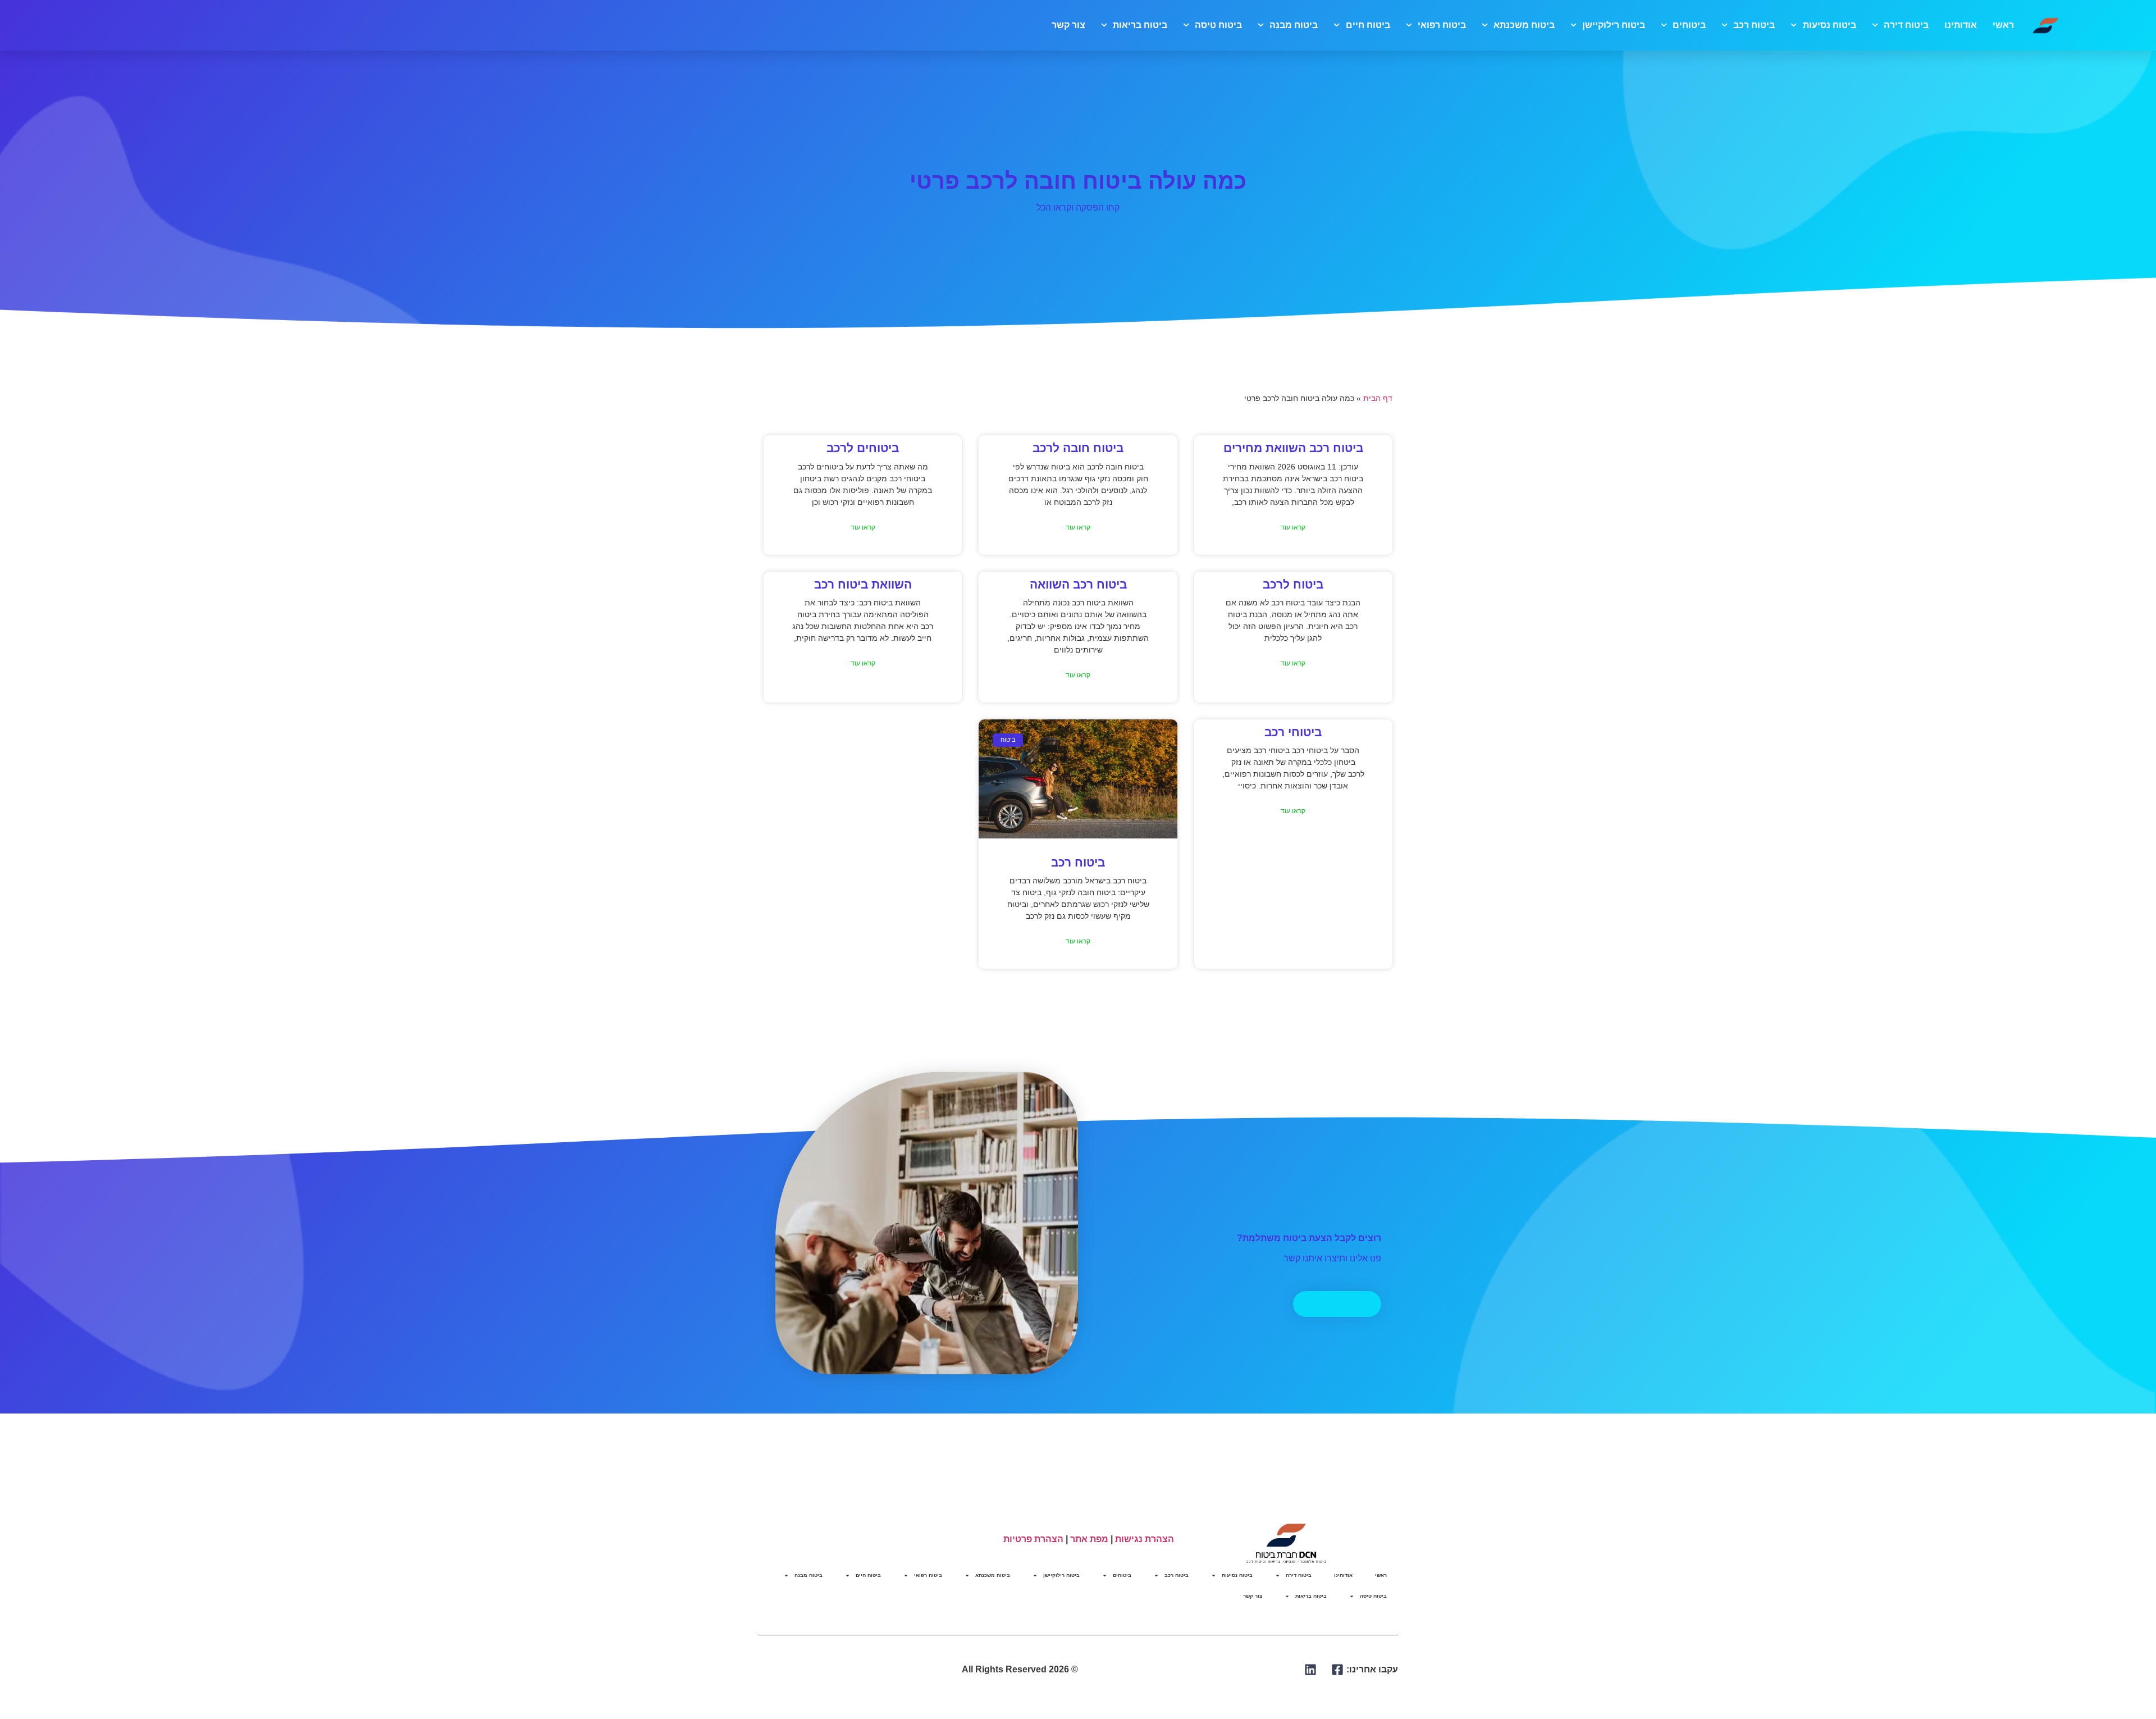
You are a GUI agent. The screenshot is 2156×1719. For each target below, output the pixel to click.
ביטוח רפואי (1442, 25)
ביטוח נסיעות (1829, 25)
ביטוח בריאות (1140, 25)
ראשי (2003, 25)
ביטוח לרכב (1293, 584)
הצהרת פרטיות (1033, 1539)
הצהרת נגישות (1145, 1539)
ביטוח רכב (1754, 25)
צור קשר (1068, 25)
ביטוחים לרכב (863, 448)
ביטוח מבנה (1294, 25)
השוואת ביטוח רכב (863, 584)
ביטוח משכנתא (1524, 25)
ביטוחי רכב (1293, 732)
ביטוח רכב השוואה (1078, 584)
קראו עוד (1293, 527)
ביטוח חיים (1368, 25)
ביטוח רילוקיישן (1614, 25)
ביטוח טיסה (1218, 25)
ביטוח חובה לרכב (1078, 448)
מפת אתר (1089, 1539)
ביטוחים (1689, 25)
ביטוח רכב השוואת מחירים (1293, 448)
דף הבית (1378, 398)
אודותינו (1961, 25)
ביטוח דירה (1906, 25)
